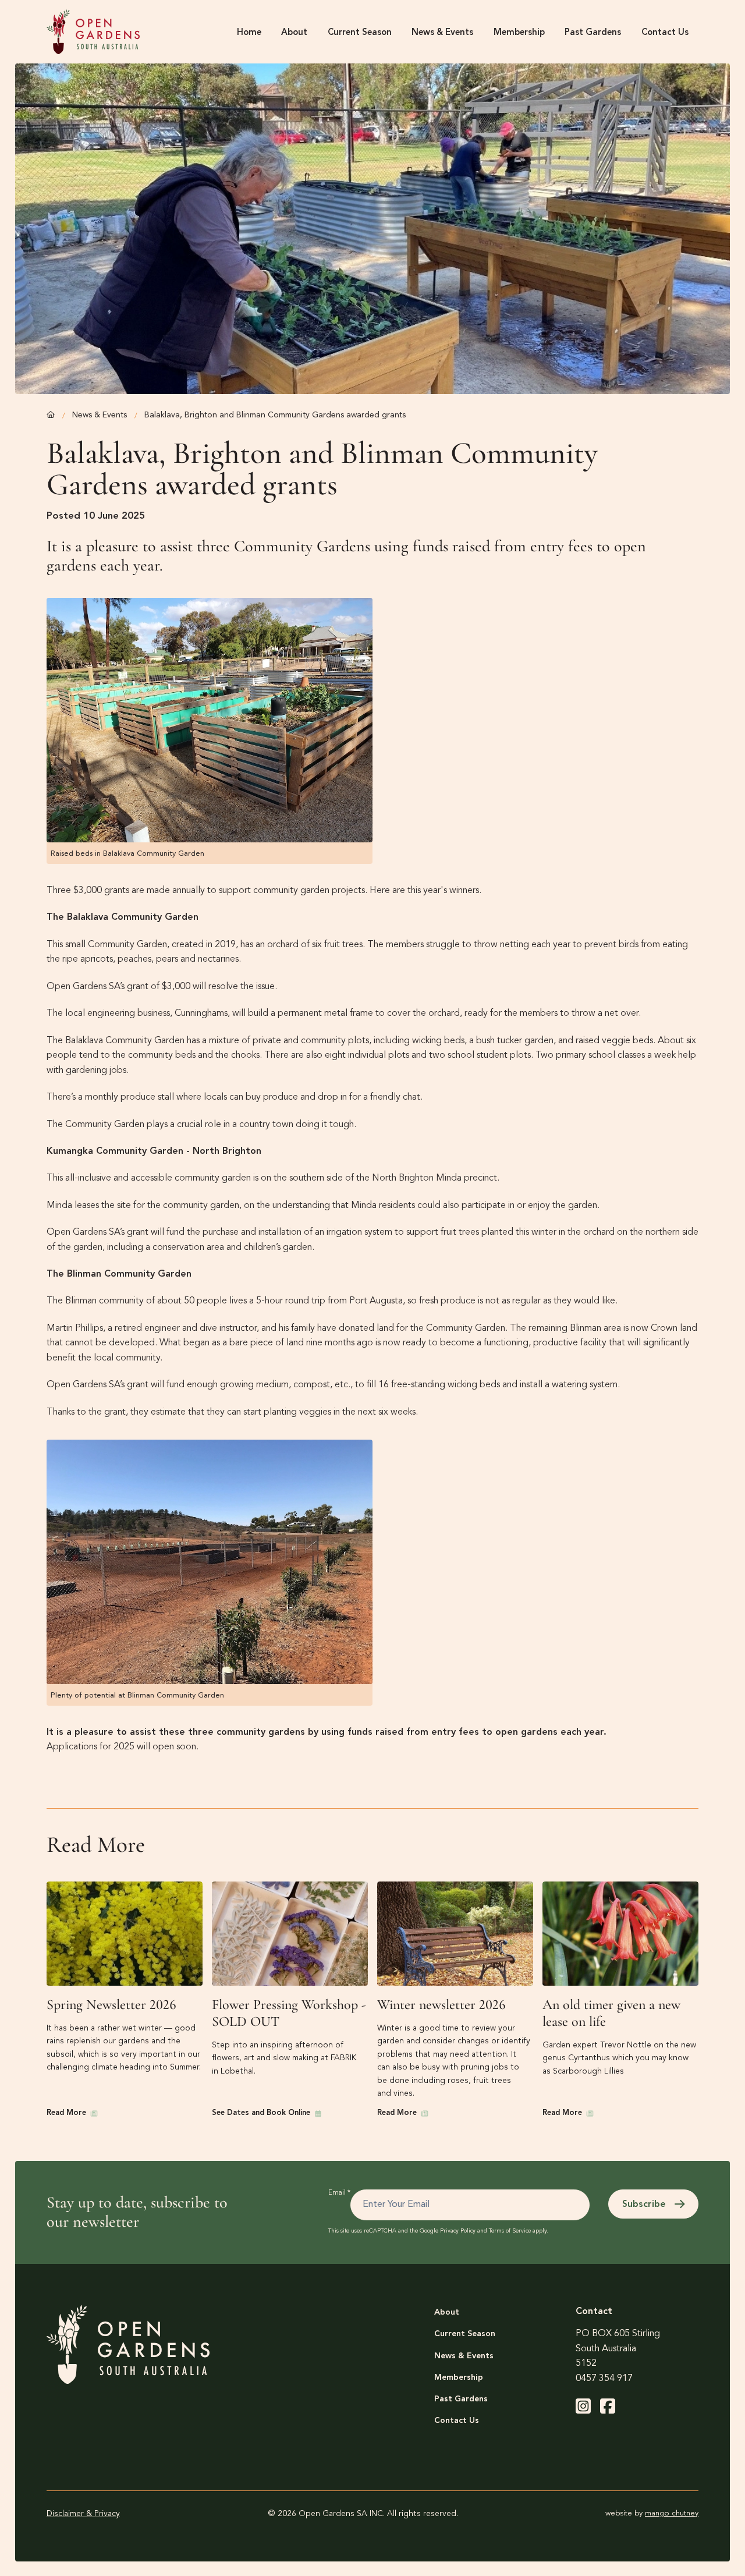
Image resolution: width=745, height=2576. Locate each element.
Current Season (465, 2334)
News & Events (100, 415)
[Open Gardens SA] (93, 32)
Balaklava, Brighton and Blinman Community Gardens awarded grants (275, 415)
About (447, 2312)
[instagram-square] (583, 2406)
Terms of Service (510, 2231)
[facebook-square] (608, 2406)
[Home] (51, 415)
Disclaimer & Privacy (83, 2514)
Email (339, 2193)
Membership (459, 2377)
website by (652, 2513)
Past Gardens (461, 2399)
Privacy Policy (458, 2231)
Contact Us (457, 2421)
